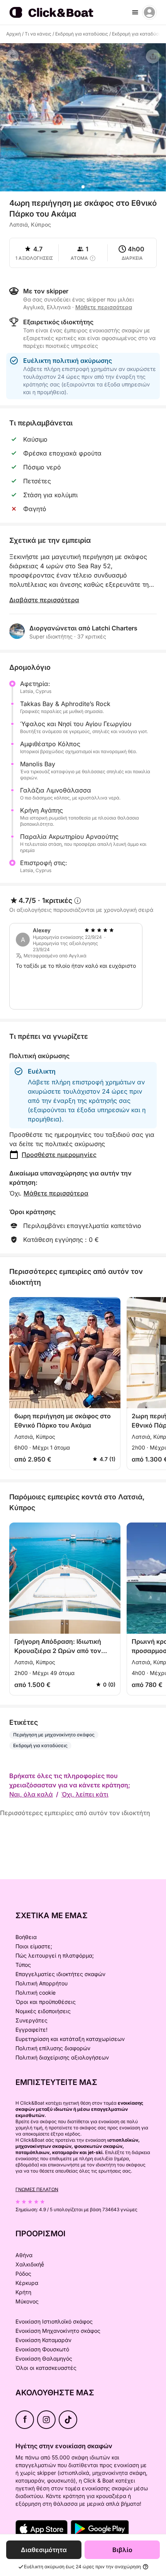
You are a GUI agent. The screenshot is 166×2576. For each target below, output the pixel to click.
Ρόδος (23, 2274)
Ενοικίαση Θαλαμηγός (44, 2358)
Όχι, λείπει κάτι (85, 1794)
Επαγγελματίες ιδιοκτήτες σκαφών (60, 1974)
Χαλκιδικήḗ (30, 2264)
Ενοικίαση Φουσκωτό (42, 2349)
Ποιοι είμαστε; (34, 1946)
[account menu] (149, 12)
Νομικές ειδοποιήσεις (43, 2011)
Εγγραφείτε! (31, 2030)
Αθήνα (24, 2255)
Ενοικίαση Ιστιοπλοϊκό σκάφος (54, 2321)
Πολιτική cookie (36, 1993)
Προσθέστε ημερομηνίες (59, 1155)
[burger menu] (135, 12)
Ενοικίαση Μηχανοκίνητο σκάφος (58, 2331)
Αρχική (14, 34)
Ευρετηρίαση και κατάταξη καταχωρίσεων (70, 2039)
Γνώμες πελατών (37, 2189)
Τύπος (23, 1965)
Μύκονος (27, 2301)
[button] (83, 187)
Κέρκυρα (27, 2283)
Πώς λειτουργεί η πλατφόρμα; (55, 1955)
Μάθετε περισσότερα (56, 1193)
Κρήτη (23, 2292)
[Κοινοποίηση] (153, 56)
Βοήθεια (26, 1937)
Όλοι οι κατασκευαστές (46, 2368)
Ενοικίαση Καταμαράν (43, 2340)
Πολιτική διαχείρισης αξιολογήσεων (62, 2057)
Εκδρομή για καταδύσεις (82, 34)
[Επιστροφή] (12, 56)
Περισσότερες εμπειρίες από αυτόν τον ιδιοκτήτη (75, 1813)
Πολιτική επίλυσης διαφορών (53, 2048)
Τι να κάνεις (38, 34)
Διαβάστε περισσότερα (44, 600)
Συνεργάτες (31, 2020)
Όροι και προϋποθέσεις (46, 2002)
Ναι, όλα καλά (31, 1794)
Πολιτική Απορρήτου (41, 1983)
